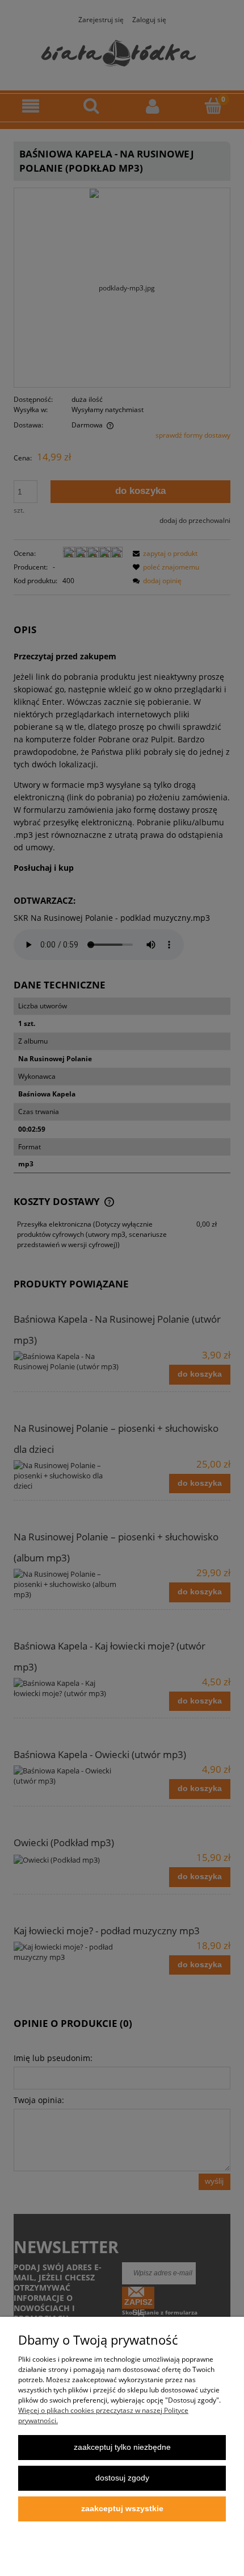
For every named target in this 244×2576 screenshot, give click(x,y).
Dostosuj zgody (122, 2478)
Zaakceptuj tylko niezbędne (122, 2447)
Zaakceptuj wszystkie (122, 2509)
